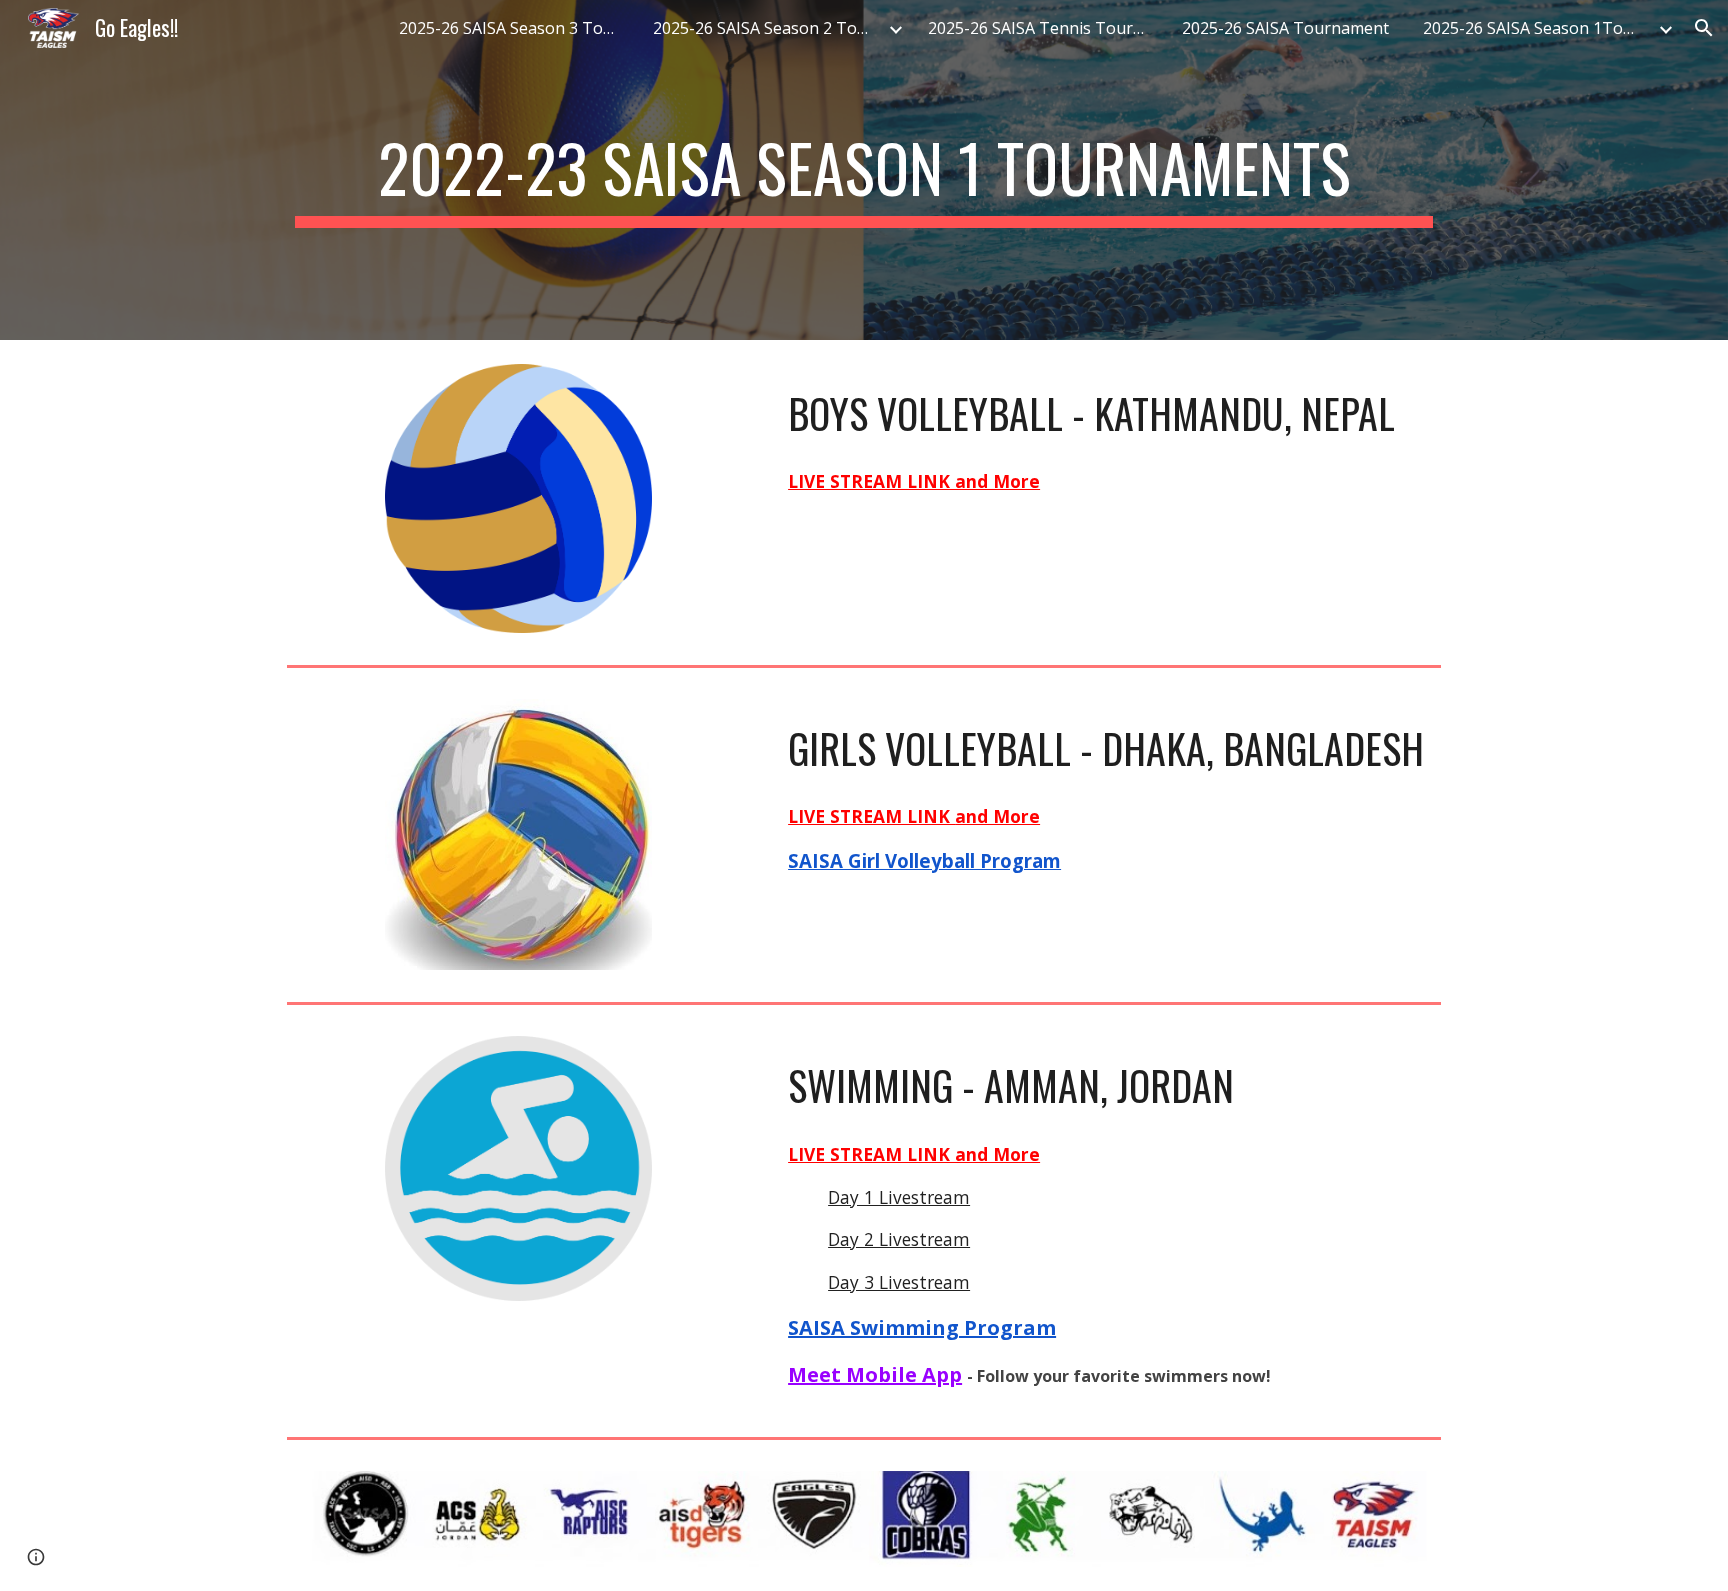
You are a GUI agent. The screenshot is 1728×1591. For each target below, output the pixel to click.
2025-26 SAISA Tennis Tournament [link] (1043, 28)
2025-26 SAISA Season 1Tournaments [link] (1538, 28)
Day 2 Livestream (899, 1239)
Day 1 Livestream (899, 1197)
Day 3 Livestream (899, 1282)
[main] (864, 170)
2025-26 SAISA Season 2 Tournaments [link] (768, 28)
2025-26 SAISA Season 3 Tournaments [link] (514, 28)
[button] (1704, 28)
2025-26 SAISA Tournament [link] (1285, 28)
